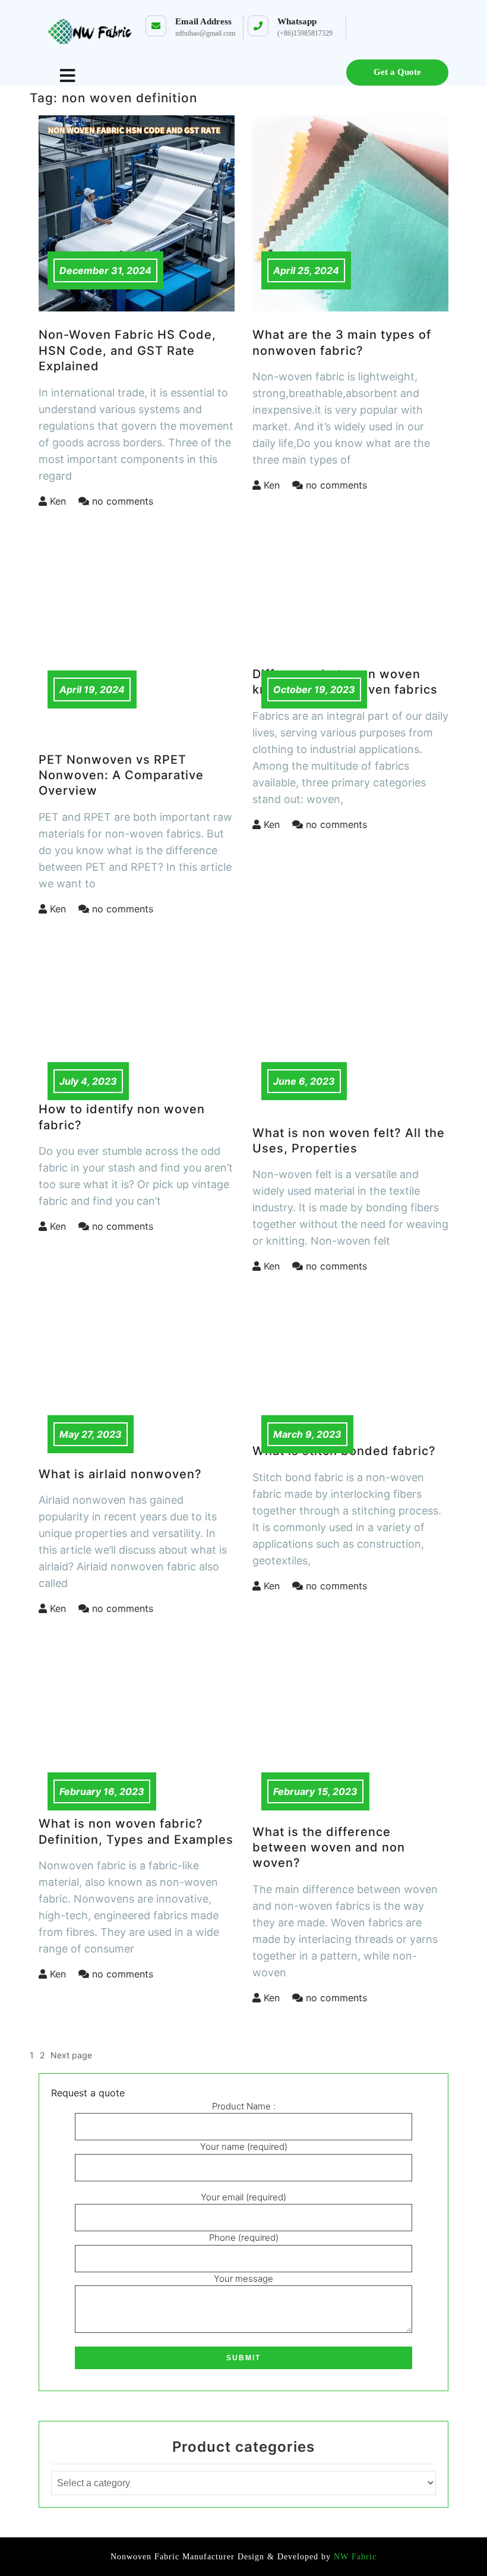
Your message (243, 2279)
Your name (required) (244, 2147)
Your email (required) (243, 2197)
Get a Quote (397, 72)
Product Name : (244, 2106)
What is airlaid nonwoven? (120, 1474)
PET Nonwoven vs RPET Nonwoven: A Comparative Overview (121, 775)
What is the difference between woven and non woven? (329, 1848)
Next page (71, 2055)
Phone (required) (244, 2238)
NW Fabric (354, 2557)
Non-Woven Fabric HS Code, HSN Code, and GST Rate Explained (127, 350)
